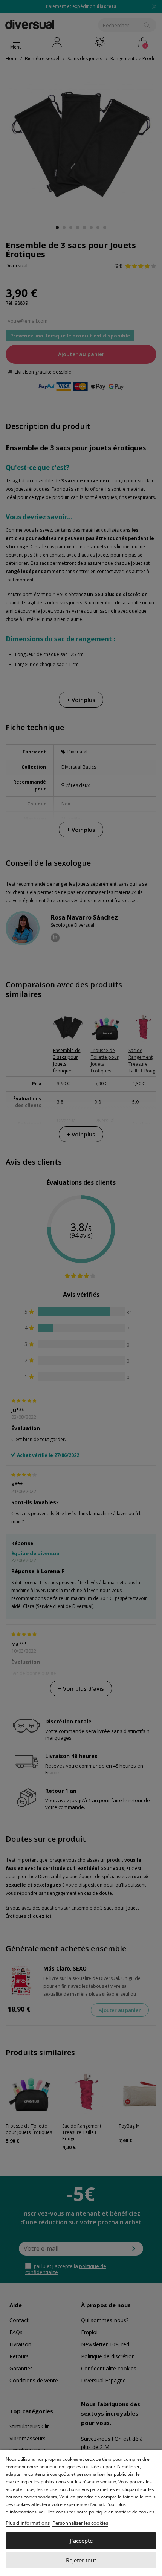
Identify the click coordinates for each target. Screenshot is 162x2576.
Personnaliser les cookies (80, 2523)
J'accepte (81, 2541)
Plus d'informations (28, 2523)
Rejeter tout (81, 2560)
